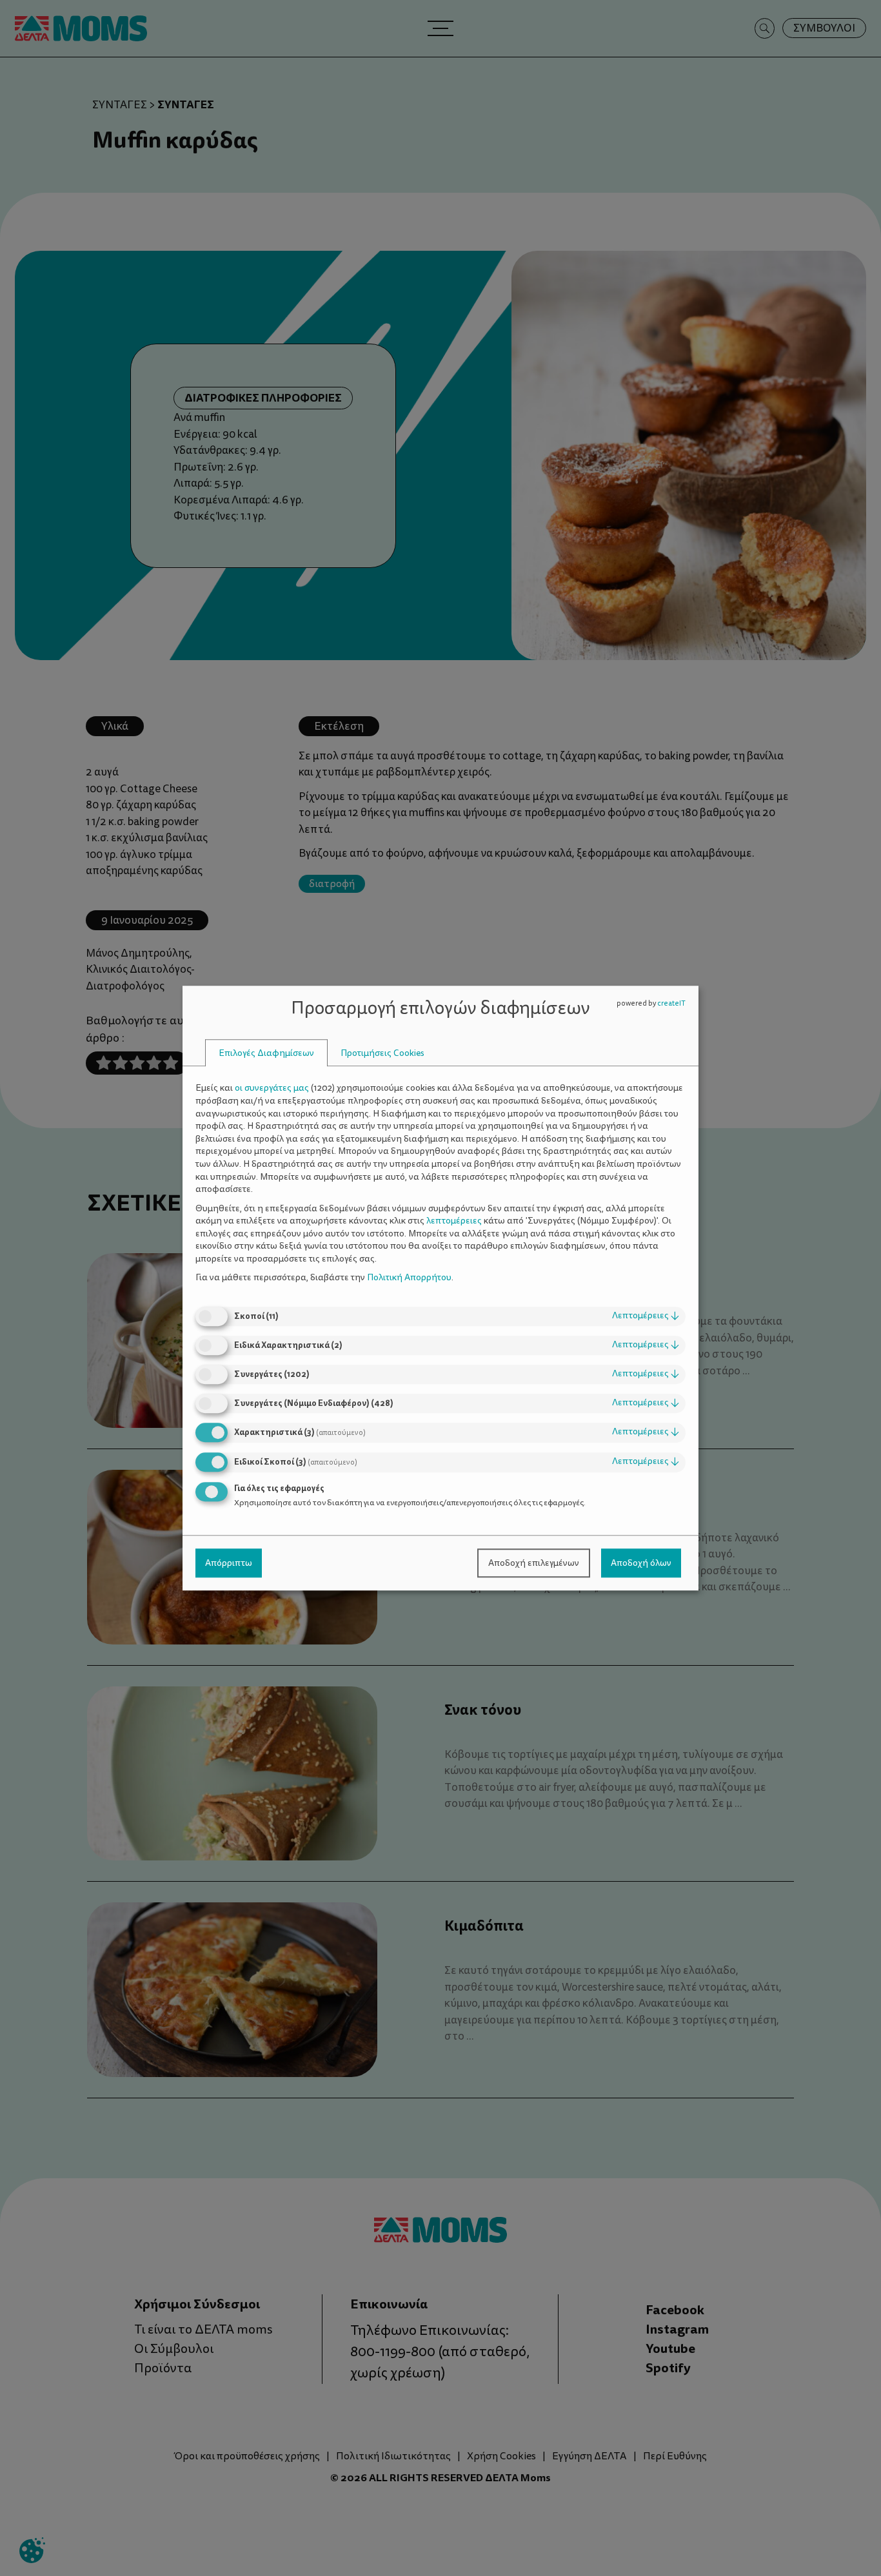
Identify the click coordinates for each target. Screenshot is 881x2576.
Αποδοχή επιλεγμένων (534, 1563)
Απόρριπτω (229, 1563)
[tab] (266, 1053)
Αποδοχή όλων (641, 1563)
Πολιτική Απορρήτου (409, 1278)
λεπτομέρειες (646, 1315)
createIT (671, 1003)
